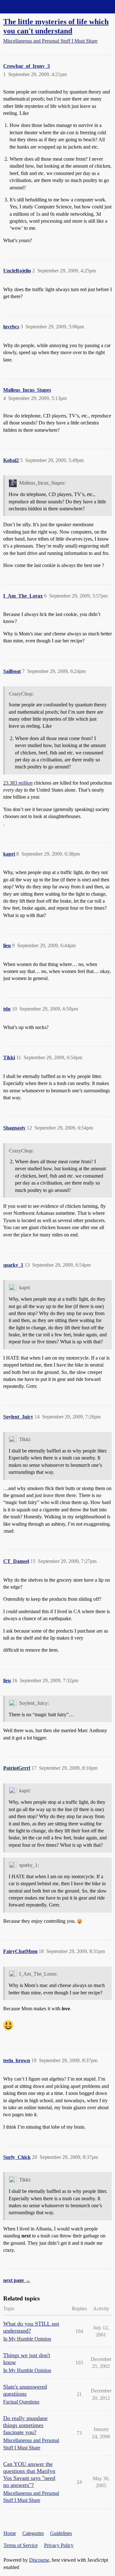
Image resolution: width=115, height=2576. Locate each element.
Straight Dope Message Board (34, 7)
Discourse (39, 2560)
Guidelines (61, 2533)
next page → (17, 2280)
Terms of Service (21, 2545)
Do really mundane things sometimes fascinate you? (25, 2425)
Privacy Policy (59, 2545)
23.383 (18, 783)
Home (10, 2533)
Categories (33, 2533)
